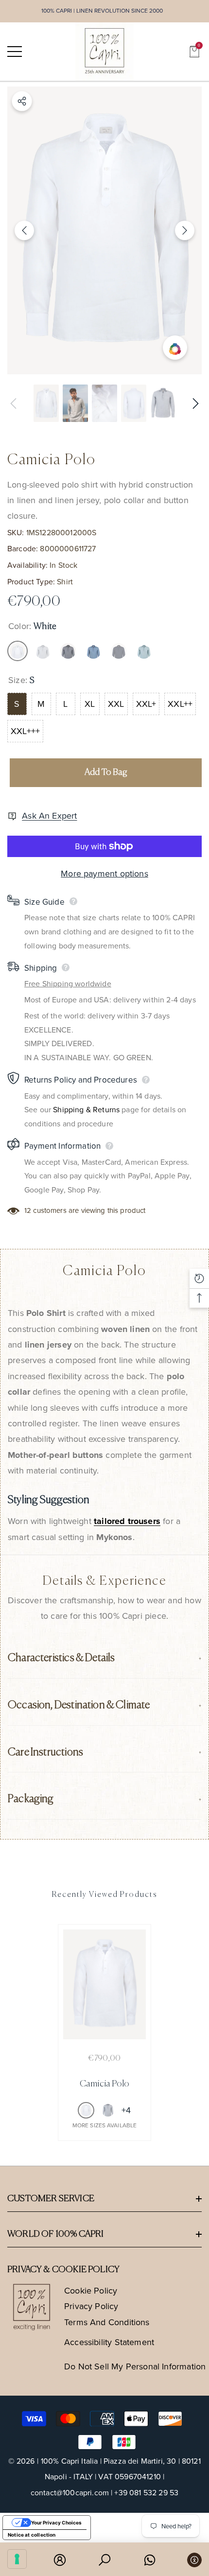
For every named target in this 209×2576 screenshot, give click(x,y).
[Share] (22, 101)
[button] (194, 52)
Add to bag (106, 772)
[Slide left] (24, 230)
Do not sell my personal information (135, 2366)
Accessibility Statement (109, 2342)
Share (22, 101)
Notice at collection (32, 2535)
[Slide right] (185, 230)
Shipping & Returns (86, 1110)
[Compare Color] (175, 348)
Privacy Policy (91, 2306)
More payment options (104, 874)
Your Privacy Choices (56, 2523)
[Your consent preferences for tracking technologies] (17, 2559)
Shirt (65, 582)
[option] (104, 230)
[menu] (15, 52)
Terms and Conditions (107, 2322)
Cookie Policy (91, 2291)
